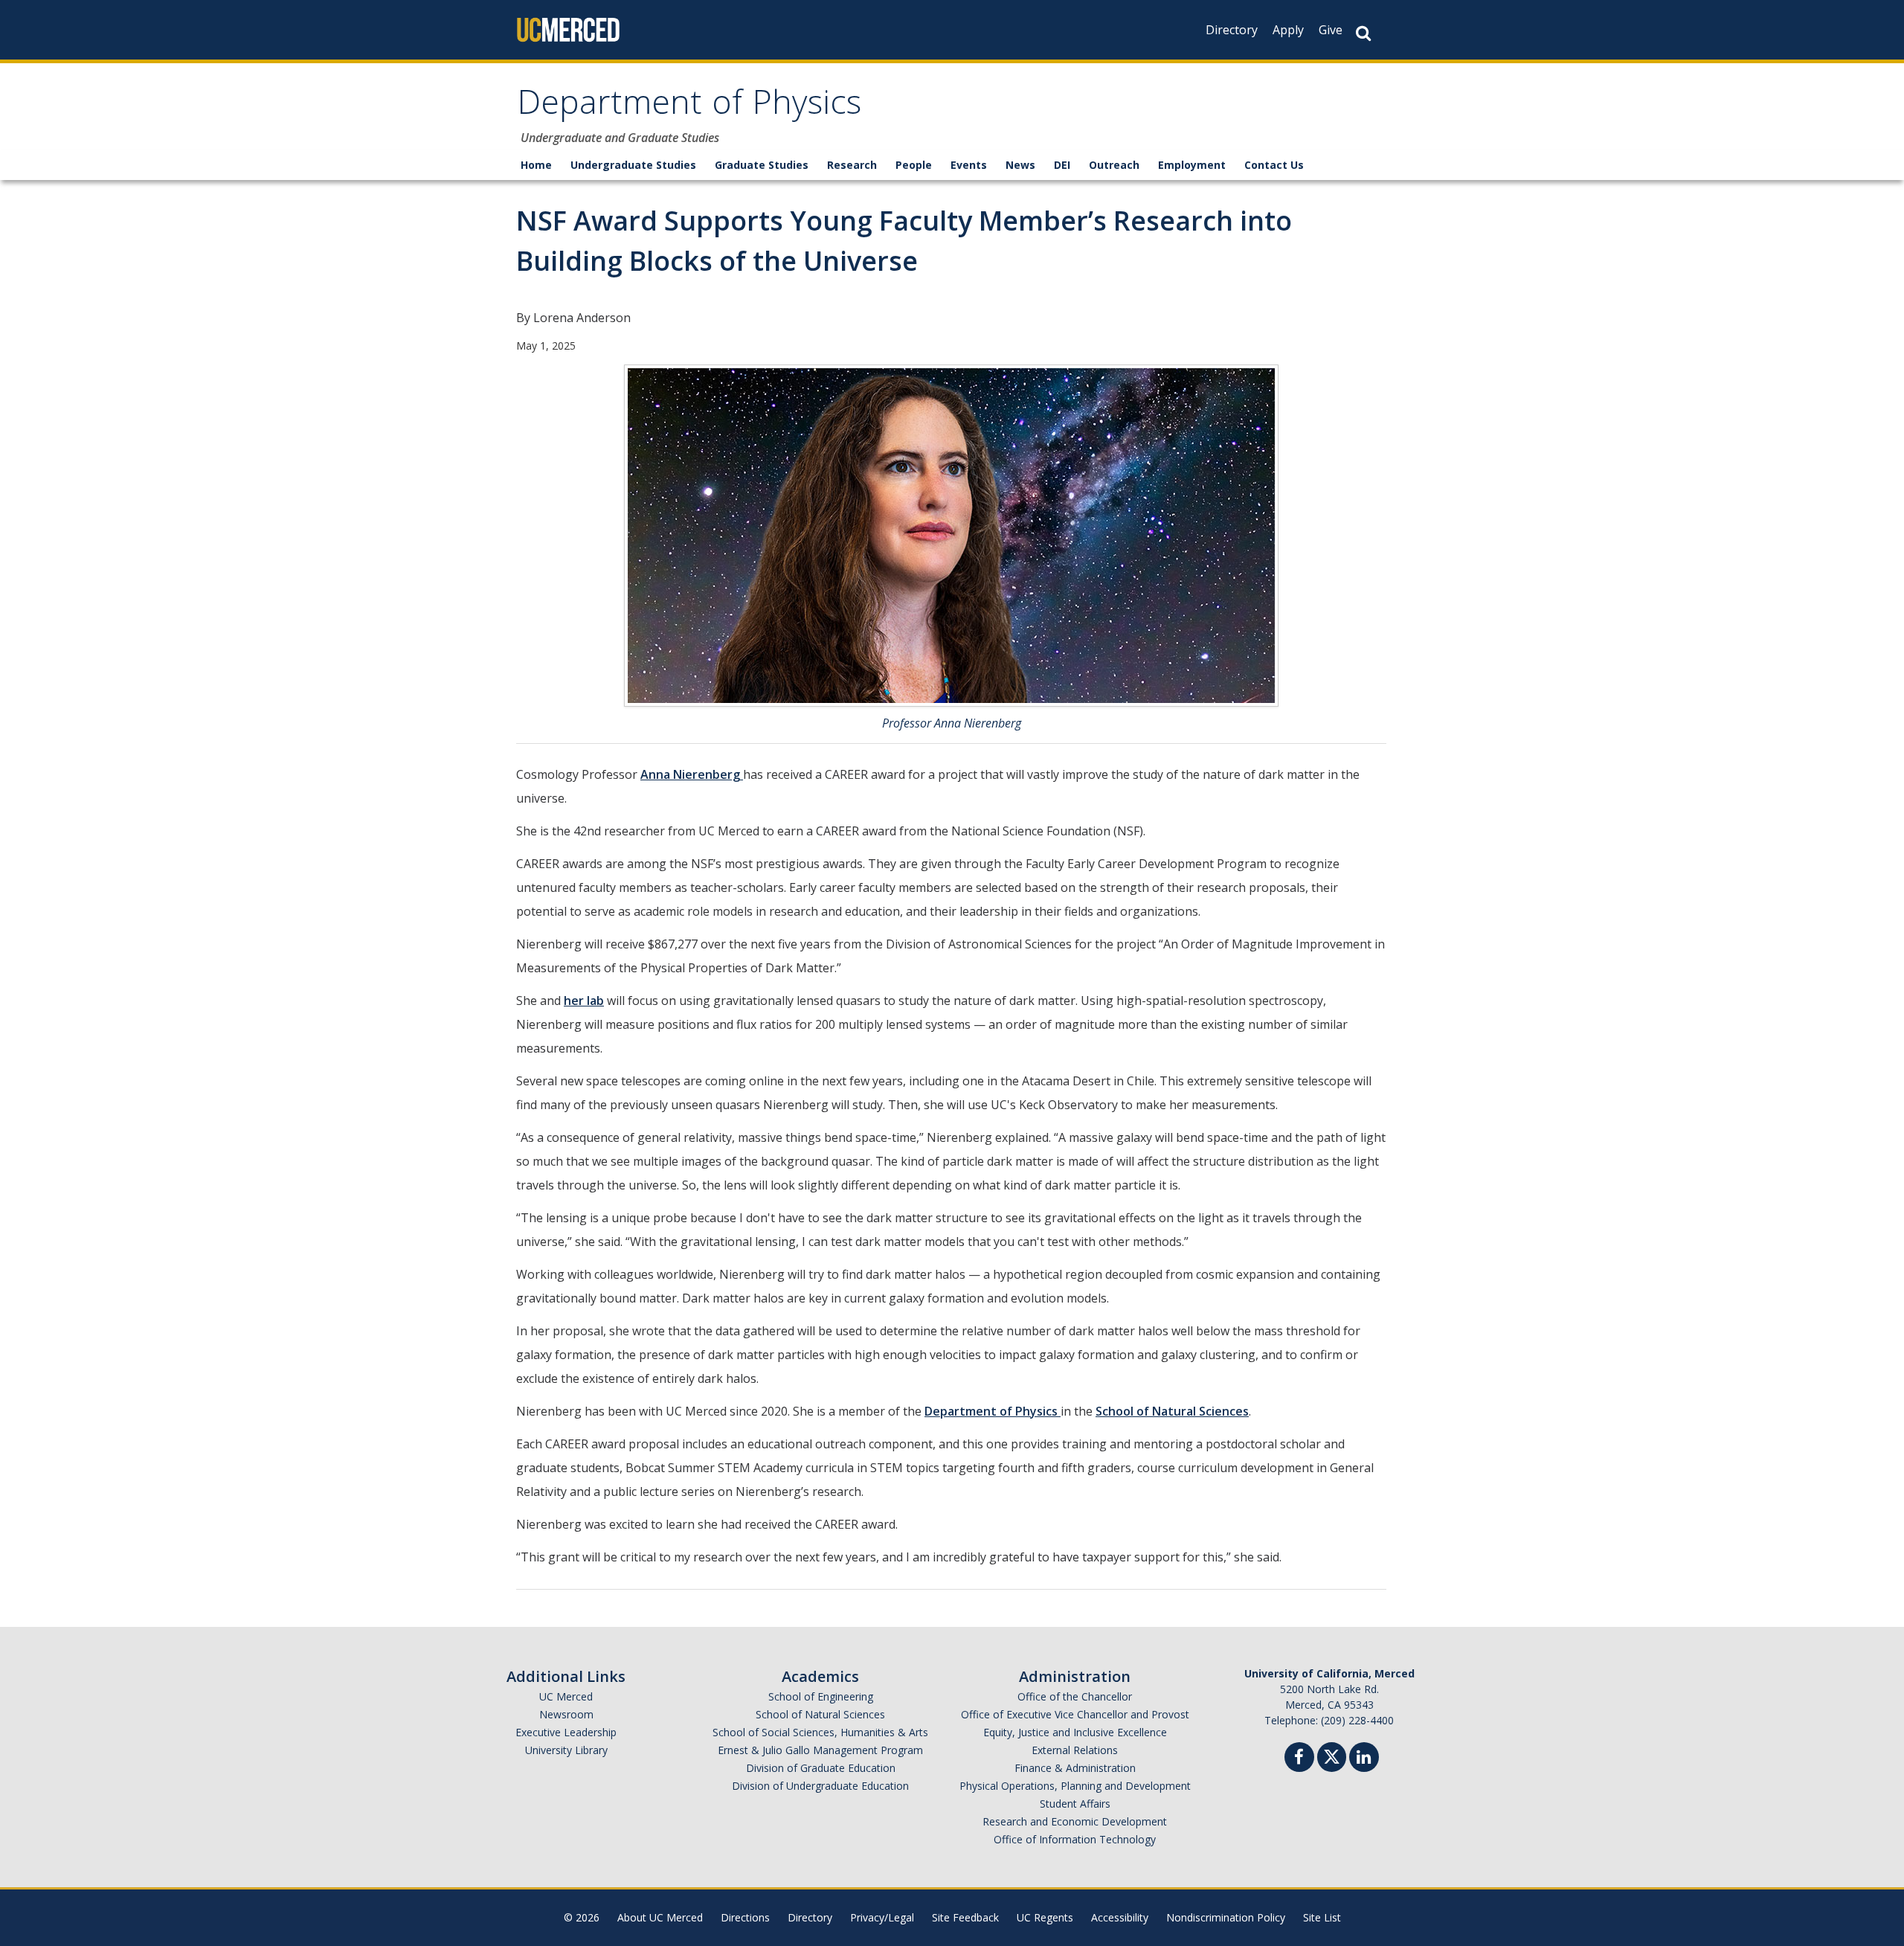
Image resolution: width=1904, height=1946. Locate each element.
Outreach (1114, 165)
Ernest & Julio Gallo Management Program (820, 1750)
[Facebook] (1299, 1759)
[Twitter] (1332, 1755)
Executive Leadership (566, 1732)
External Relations (1075, 1750)
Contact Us (1274, 165)
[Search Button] (1363, 33)
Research (852, 165)
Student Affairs (1075, 1804)
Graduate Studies (762, 165)
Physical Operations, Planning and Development (1075, 1786)
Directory (1232, 30)
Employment (1192, 165)
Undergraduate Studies (633, 165)
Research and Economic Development (1075, 1821)
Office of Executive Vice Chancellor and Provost (1075, 1714)
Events (969, 165)
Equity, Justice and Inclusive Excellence (1075, 1732)
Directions (745, 1917)
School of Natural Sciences (1172, 1411)
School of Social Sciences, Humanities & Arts (820, 1732)
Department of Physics (689, 107)
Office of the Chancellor (1075, 1696)
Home (536, 165)
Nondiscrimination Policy (1226, 1917)
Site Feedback (965, 1917)
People (914, 165)
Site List (1322, 1917)
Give (1331, 30)
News (1020, 165)
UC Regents (1045, 1917)
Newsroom (566, 1714)
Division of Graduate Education (821, 1768)
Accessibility (1120, 1917)
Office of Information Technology (1075, 1839)
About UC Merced (660, 1917)
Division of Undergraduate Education (820, 1786)
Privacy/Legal (882, 1917)
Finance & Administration (1075, 1768)
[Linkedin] (1364, 1759)
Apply (1288, 30)
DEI (1062, 165)
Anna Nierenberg (692, 774)
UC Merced (566, 1696)
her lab (584, 1001)
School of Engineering (821, 1696)
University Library (566, 1750)
